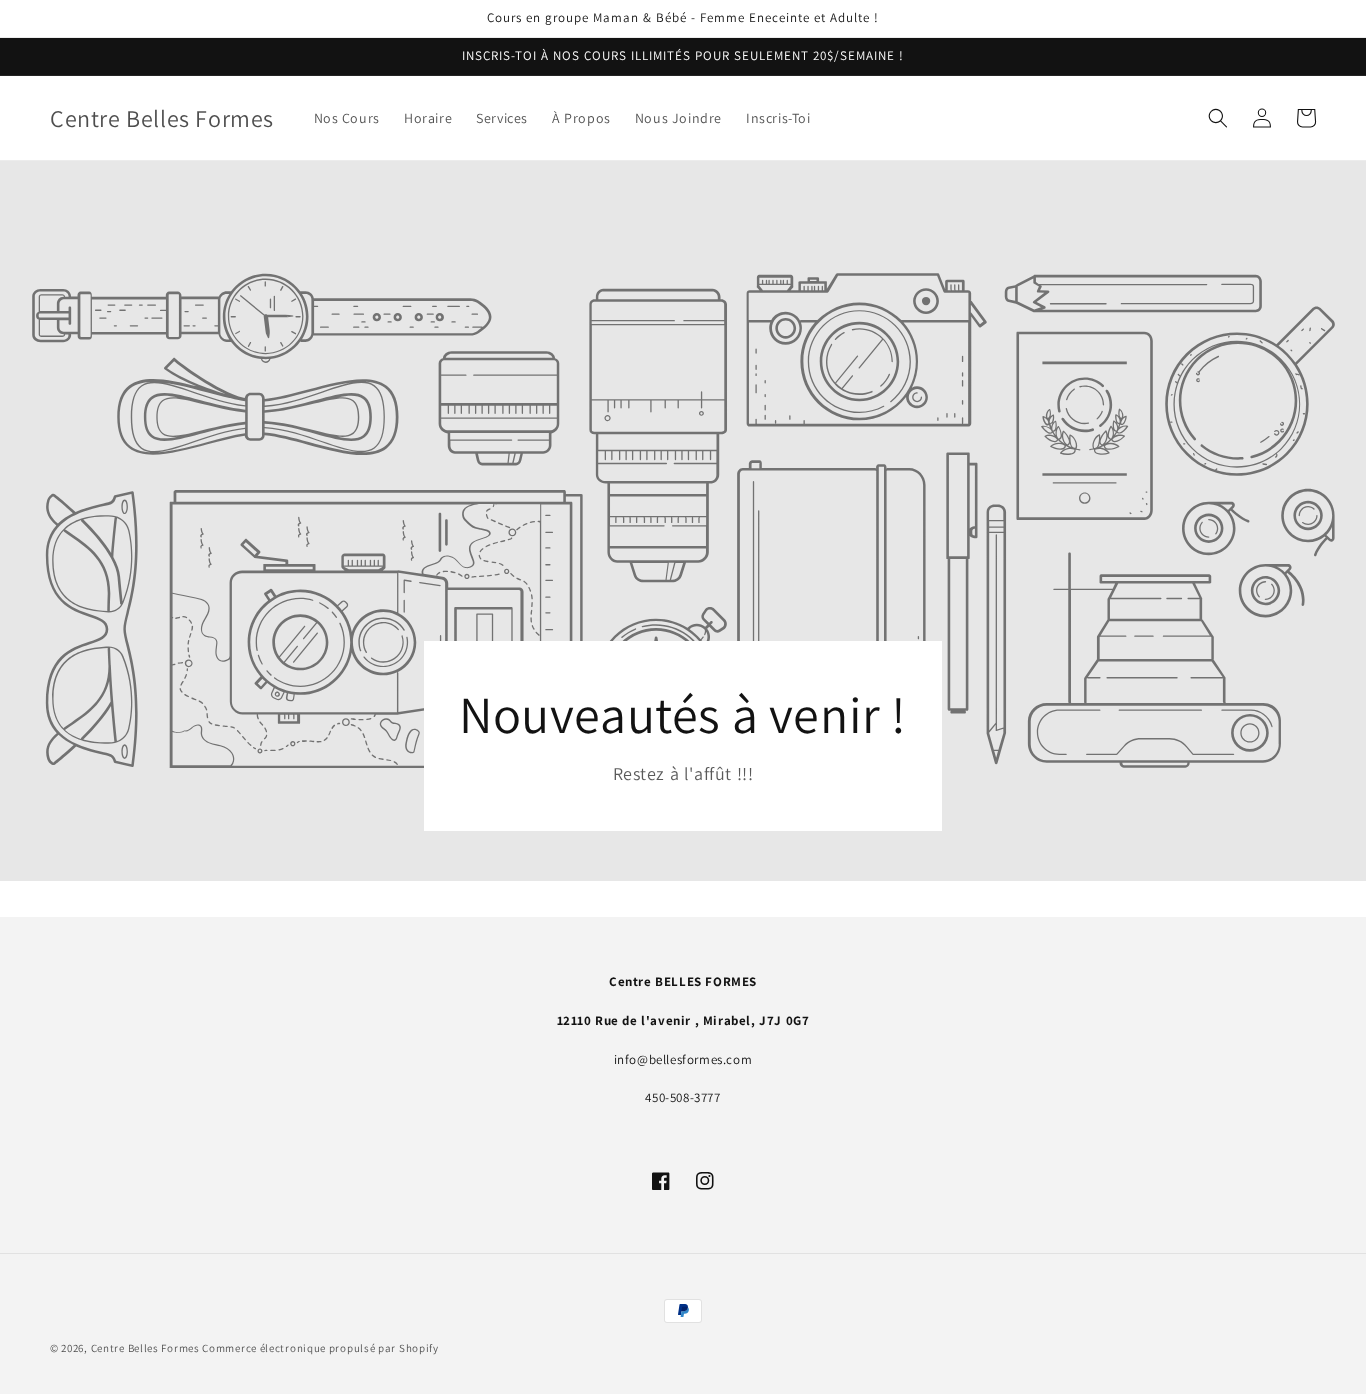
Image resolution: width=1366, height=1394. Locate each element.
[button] (1218, 118)
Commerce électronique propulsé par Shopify (320, 1348)
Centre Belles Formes (145, 1348)
